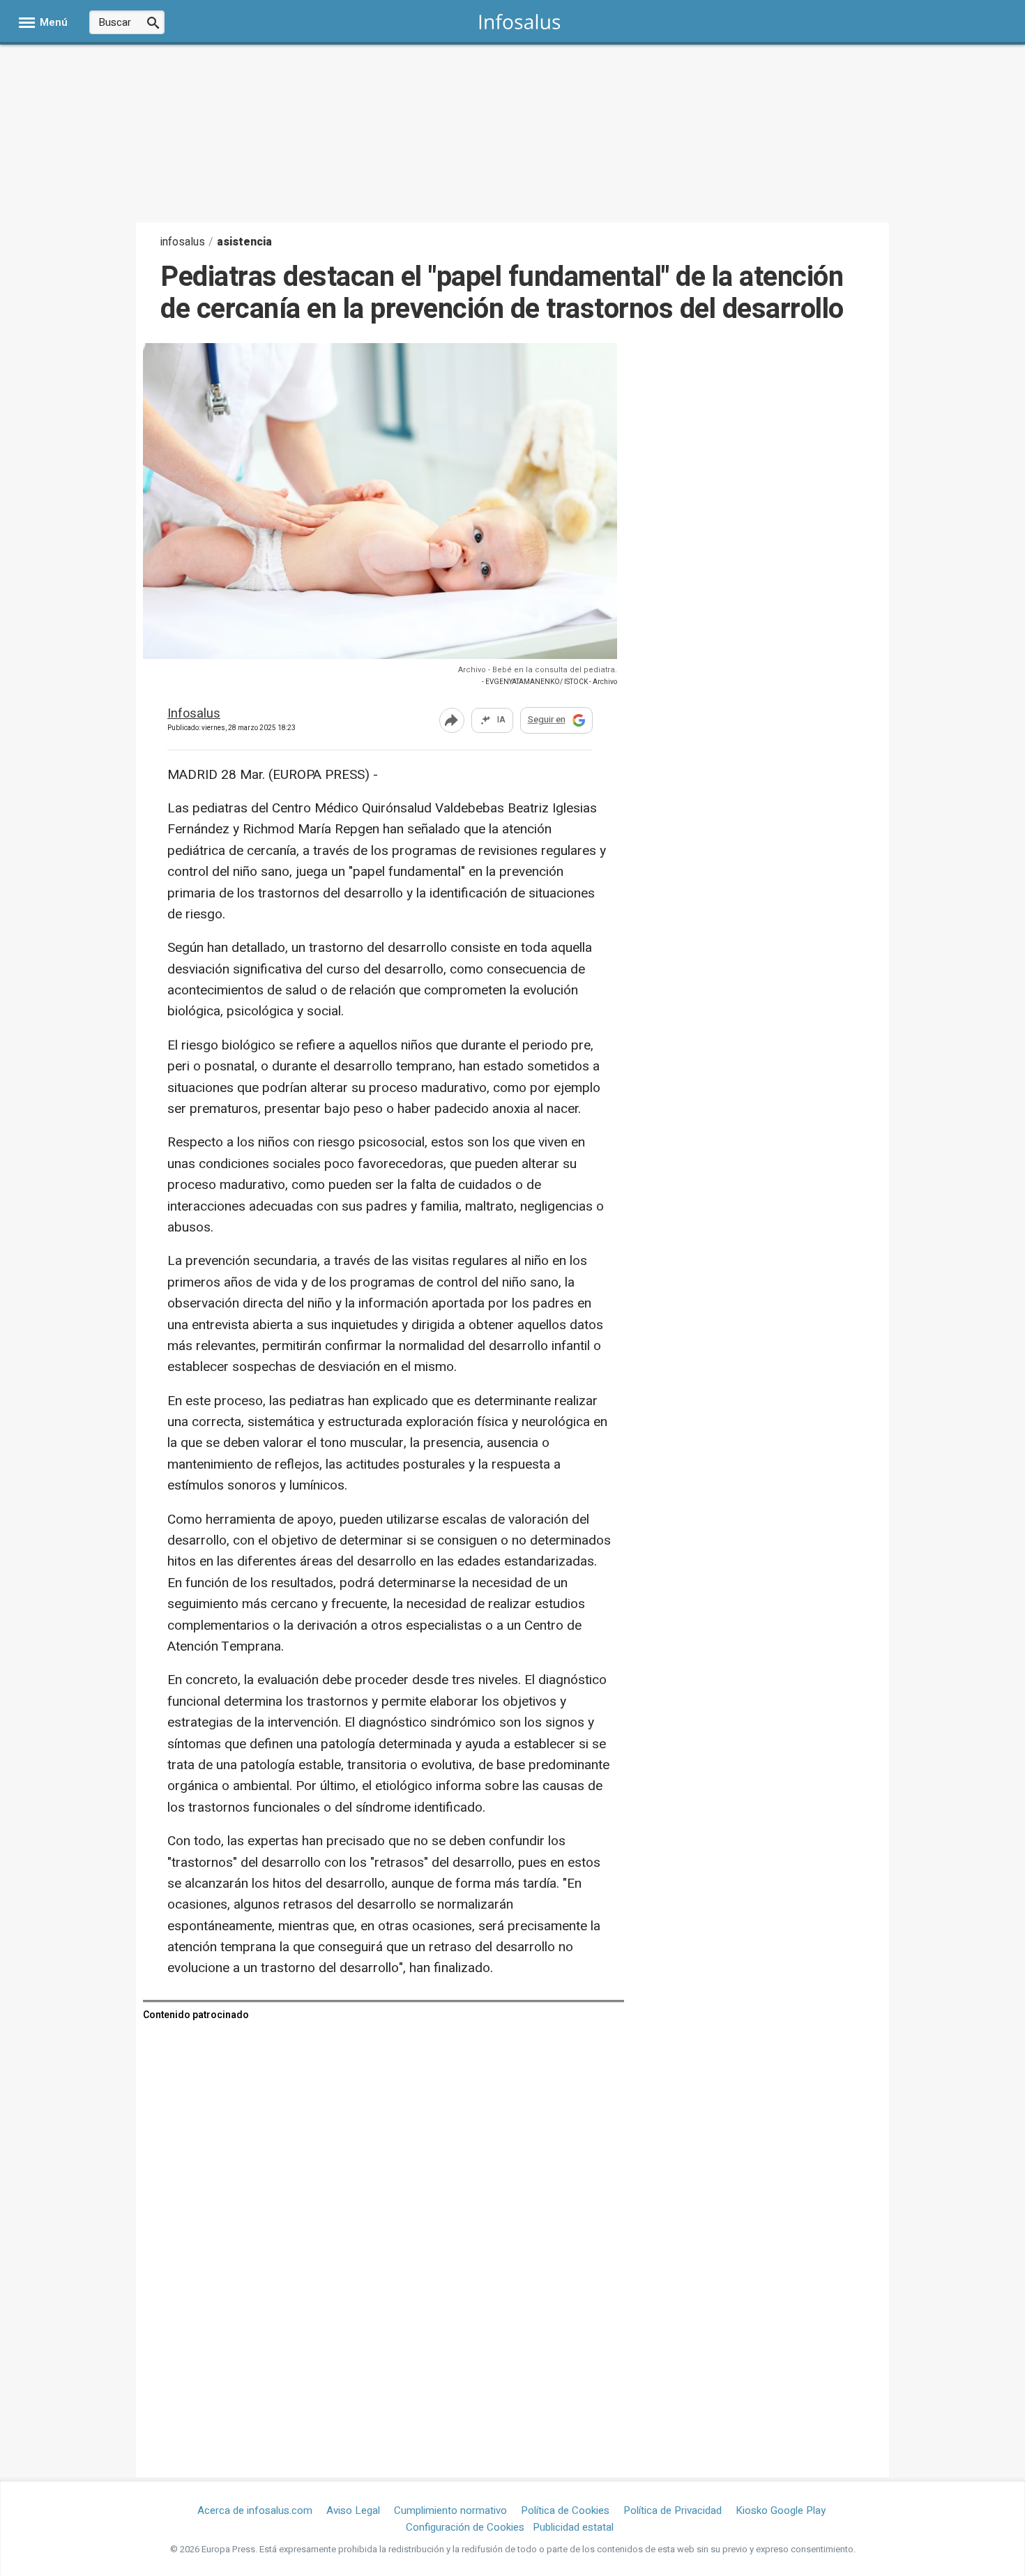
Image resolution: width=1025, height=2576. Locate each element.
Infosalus (194, 714)
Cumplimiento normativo (450, 2510)
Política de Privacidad (673, 2510)
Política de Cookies (565, 2510)
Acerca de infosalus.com (255, 2510)
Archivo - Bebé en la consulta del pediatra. (538, 670)
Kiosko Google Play (781, 2510)
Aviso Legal (353, 2510)
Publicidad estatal (573, 2527)
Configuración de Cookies (465, 2527)
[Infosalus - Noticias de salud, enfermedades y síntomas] (520, 21)
